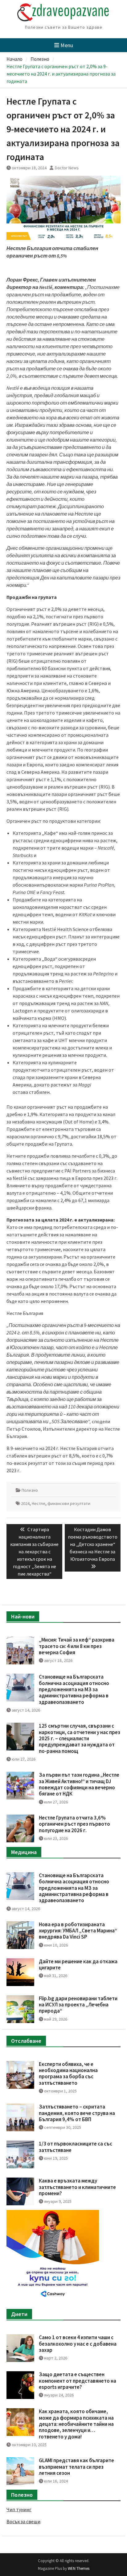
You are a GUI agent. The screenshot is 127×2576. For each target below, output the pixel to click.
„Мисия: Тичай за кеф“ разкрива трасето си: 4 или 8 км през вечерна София (77, 1646)
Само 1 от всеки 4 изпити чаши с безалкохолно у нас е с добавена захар (78, 2344)
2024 (25, 1503)
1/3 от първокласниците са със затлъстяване (76, 2147)
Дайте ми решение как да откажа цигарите (78, 1964)
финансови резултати (69, 1503)
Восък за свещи (23, 2521)
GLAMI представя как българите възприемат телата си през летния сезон (76, 2467)
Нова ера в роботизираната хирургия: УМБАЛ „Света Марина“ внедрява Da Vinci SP (78, 1931)
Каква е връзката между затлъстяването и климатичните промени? (77, 2187)
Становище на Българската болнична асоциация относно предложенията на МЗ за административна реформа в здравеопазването (74, 1689)
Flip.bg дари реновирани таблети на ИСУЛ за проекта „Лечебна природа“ (78, 2005)
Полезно (30, 1490)
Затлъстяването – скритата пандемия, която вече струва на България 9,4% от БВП (77, 2113)
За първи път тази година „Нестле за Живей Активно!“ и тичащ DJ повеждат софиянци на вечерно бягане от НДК (79, 1784)
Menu (67, 45)
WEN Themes (79, 2568)
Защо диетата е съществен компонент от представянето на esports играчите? (78, 2381)
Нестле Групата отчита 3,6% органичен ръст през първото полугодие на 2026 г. (74, 1824)
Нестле (39, 1503)
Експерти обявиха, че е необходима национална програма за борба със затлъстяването (68, 2073)
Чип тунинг (19, 2509)
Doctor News (67, 168)
